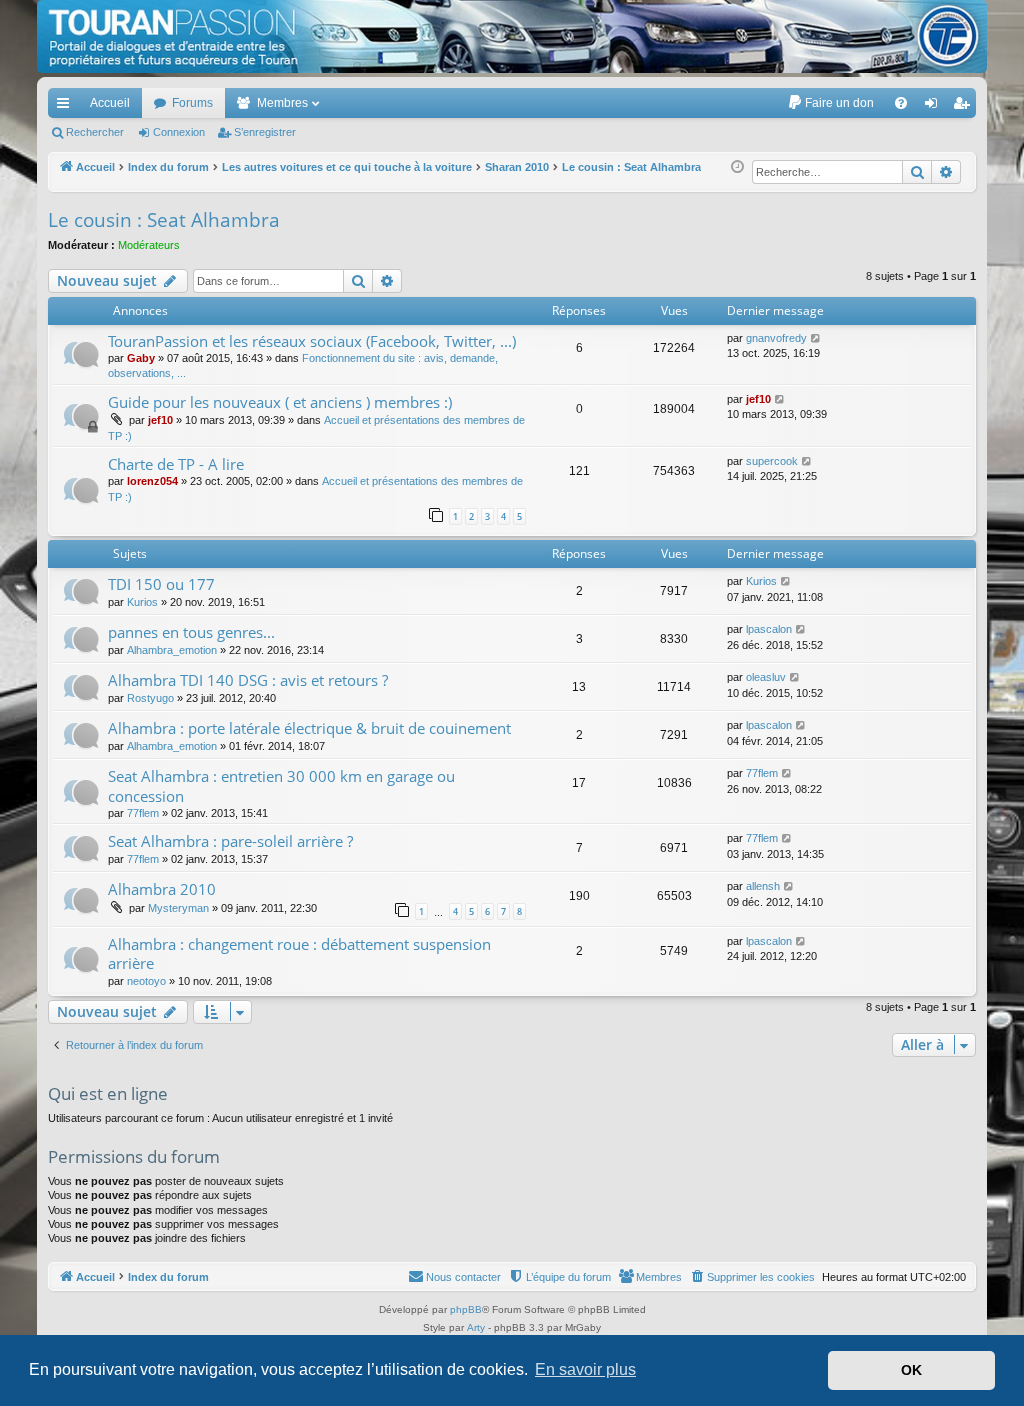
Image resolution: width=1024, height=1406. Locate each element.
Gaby (141, 358)
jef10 (160, 420)
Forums (192, 103)
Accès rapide (67, 107)
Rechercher (95, 132)
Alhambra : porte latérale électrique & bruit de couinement (309, 728)
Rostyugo (150, 698)
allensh (763, 886)
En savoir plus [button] (585, 1369)
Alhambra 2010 (162, 889)
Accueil (110, 103)
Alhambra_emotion (172, 650)
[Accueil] (512, 36)
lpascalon (769, 629)
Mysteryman (178, 908)
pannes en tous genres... (191, 632)
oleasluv (766, 677)
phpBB (466, 1309)
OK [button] (911, 1370)
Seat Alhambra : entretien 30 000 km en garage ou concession (281, 785)
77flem (143, 813)
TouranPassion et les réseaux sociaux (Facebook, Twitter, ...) (312, 341)
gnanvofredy (776, 338)
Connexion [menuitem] (935, 107)
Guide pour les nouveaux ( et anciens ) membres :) (280, 402)
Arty (476, 1327)
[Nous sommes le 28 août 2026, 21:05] (737, 167)
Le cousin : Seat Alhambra (164, 220)
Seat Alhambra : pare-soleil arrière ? (230, 841)
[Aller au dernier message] (816, 338)
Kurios (142, 602)
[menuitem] (830, 103)
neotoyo (146, 981)
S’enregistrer (265, 132)
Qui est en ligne (108, 1093)
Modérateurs (149, 245)
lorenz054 (152, 481)
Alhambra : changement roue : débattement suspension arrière (299, 953)
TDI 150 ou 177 (161, 584)
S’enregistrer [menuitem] (965, 107)
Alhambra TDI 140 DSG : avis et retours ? (248, 680)
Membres (282, 103)
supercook (772, 461)
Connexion (179, 132)
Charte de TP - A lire (176, 464)
